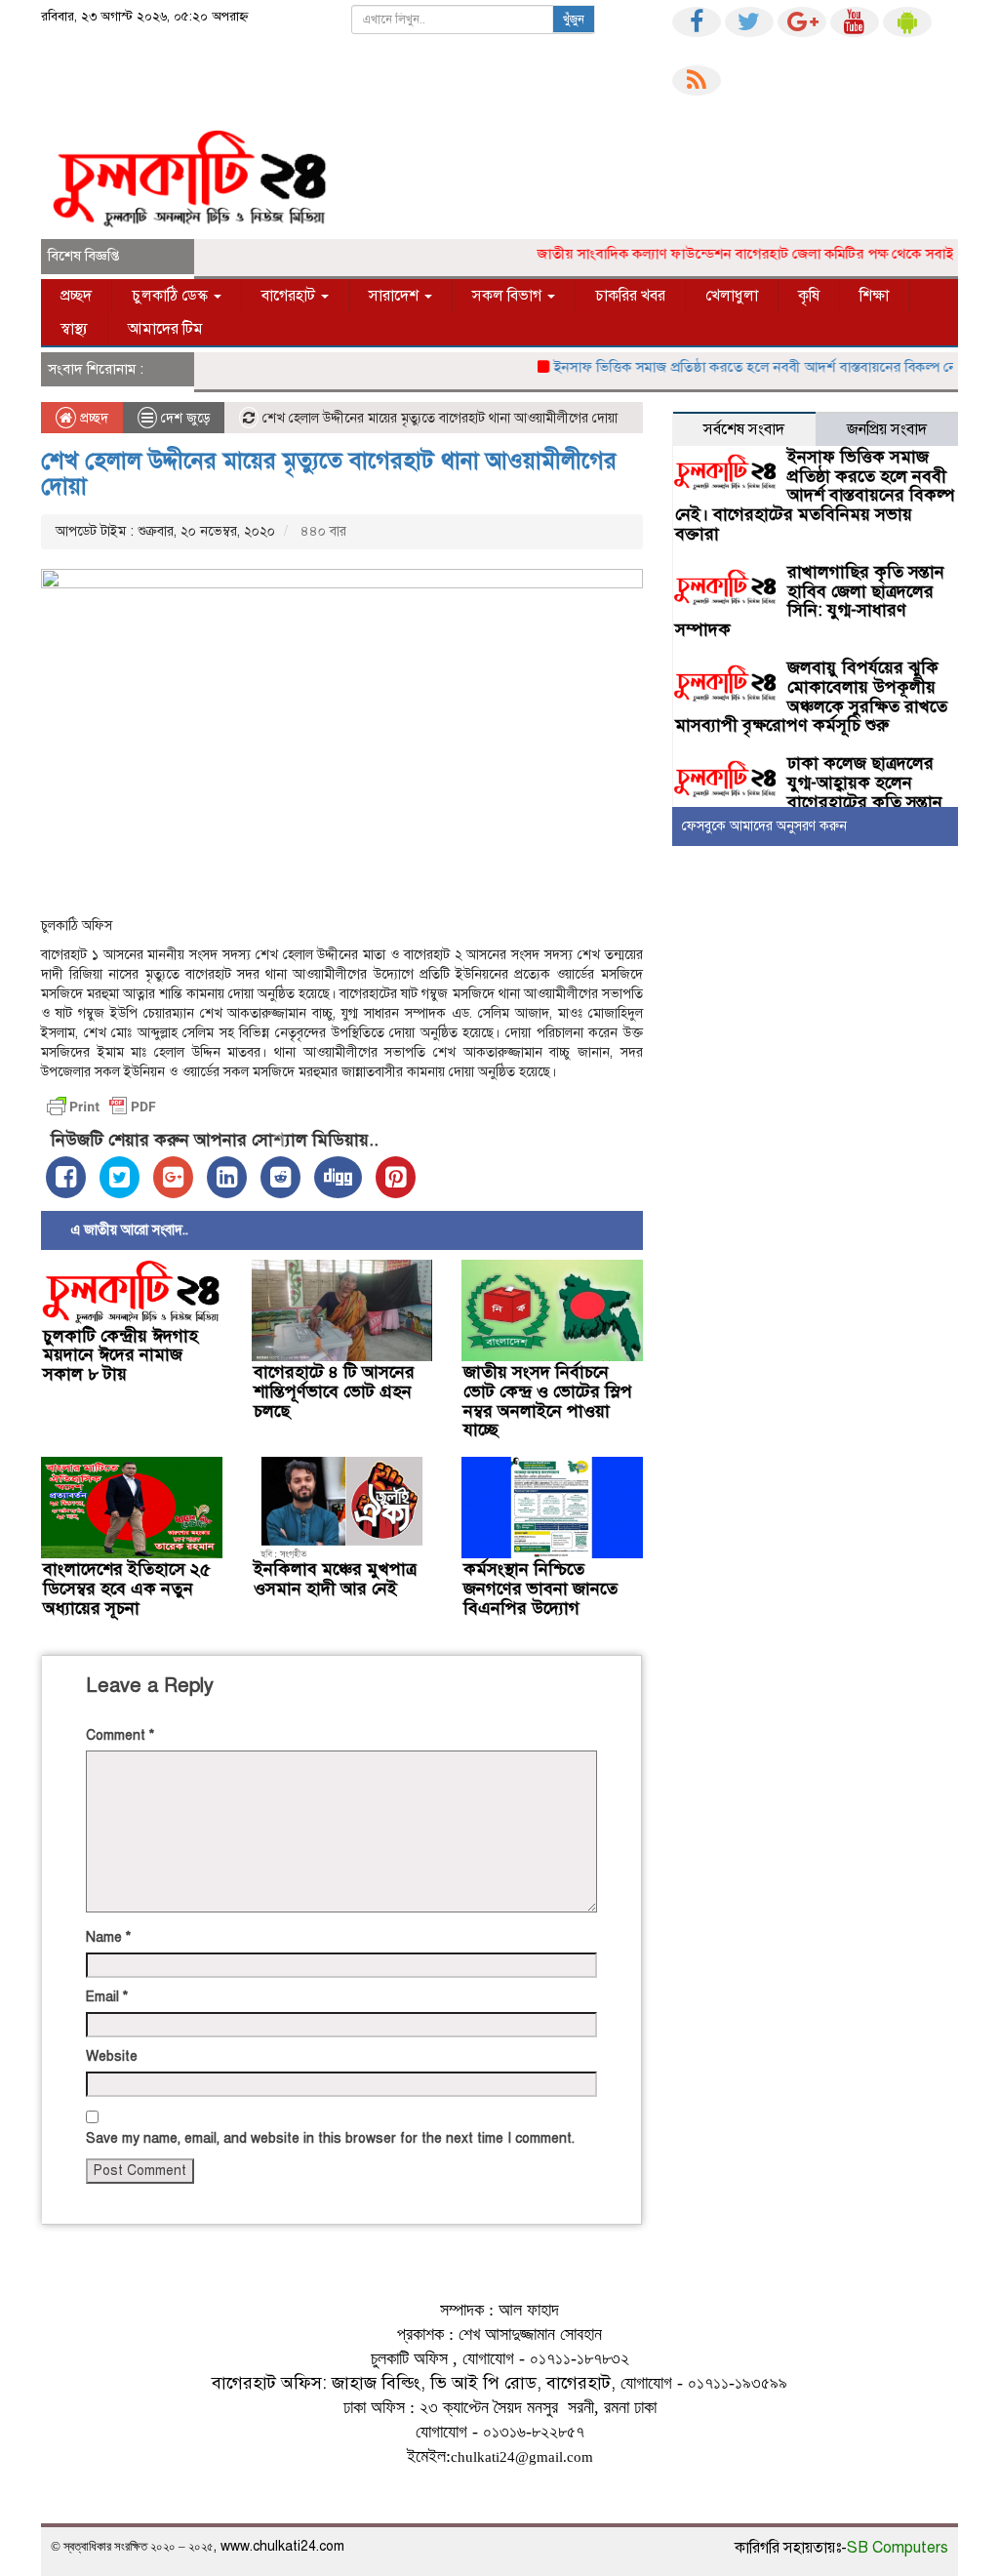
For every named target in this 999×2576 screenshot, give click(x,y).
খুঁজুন (574, 20)
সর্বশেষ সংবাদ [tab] (744, 429)
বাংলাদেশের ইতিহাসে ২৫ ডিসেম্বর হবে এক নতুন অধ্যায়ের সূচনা (127, 1589)
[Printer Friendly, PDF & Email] (101, 1107)
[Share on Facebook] (66, 1177)
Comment (120, 1735)
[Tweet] (120, 1177)
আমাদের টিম (165, 329)
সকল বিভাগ (509, 296)
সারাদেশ (396, 296)
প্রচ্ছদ (76, 296)
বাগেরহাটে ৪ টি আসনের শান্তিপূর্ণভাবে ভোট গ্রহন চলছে (334, 1391)
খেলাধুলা (732, 296)
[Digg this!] (338, 1177)
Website (112, 2056)
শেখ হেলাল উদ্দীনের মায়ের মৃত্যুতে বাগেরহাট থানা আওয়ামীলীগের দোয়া (329, 473)
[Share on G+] (173, 1177)
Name (108, 1937)
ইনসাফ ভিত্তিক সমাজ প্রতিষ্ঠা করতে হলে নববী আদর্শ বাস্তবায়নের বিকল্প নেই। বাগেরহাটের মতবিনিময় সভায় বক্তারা (815, 495)
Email (107, 1997)
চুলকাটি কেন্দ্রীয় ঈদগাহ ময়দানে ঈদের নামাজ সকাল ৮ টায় (120, 1355)
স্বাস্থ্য (74, 329)
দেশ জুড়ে (185, 418)
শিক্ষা (874, 296)
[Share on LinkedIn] (227, 1177)
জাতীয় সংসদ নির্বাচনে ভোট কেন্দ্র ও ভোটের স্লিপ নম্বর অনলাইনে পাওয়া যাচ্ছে (548, 1401)
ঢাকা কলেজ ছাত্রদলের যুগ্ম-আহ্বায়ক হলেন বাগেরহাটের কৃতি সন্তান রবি (809, 792)
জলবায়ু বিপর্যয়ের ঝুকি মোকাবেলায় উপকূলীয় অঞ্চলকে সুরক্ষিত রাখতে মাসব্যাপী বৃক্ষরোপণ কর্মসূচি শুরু (811, 696)
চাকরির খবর (630, 296)
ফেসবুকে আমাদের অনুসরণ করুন (764, 826)
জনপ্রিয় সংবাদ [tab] (887, 429)
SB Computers (898, 2548)
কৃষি (809, 296)
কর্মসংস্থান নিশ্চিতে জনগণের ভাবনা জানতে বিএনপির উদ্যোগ (540, 1589)
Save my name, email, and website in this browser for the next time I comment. (330, 2138)
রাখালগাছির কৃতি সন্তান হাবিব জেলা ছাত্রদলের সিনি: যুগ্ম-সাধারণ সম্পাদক (810, 601)
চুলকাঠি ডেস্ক (172, 296)
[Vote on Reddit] (280, 1177)
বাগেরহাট (290, 296)
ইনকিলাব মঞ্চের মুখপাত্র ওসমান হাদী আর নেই (335, 1579)
